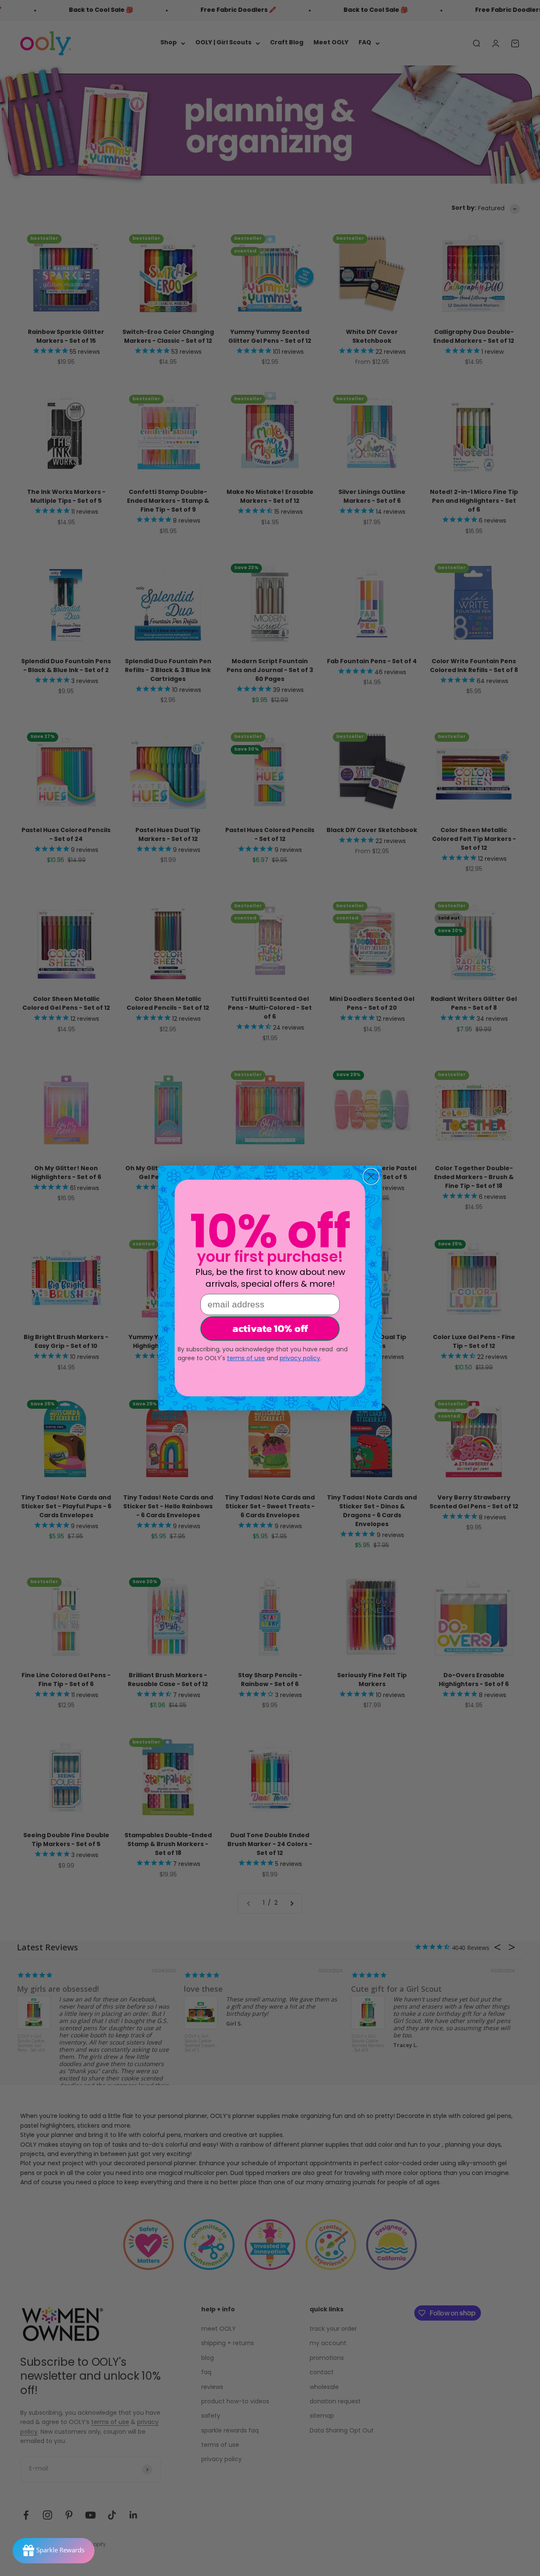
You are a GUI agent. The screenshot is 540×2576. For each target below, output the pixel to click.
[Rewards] (54, 2551)
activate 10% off (270, 1328)
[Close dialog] (371, 1176)
